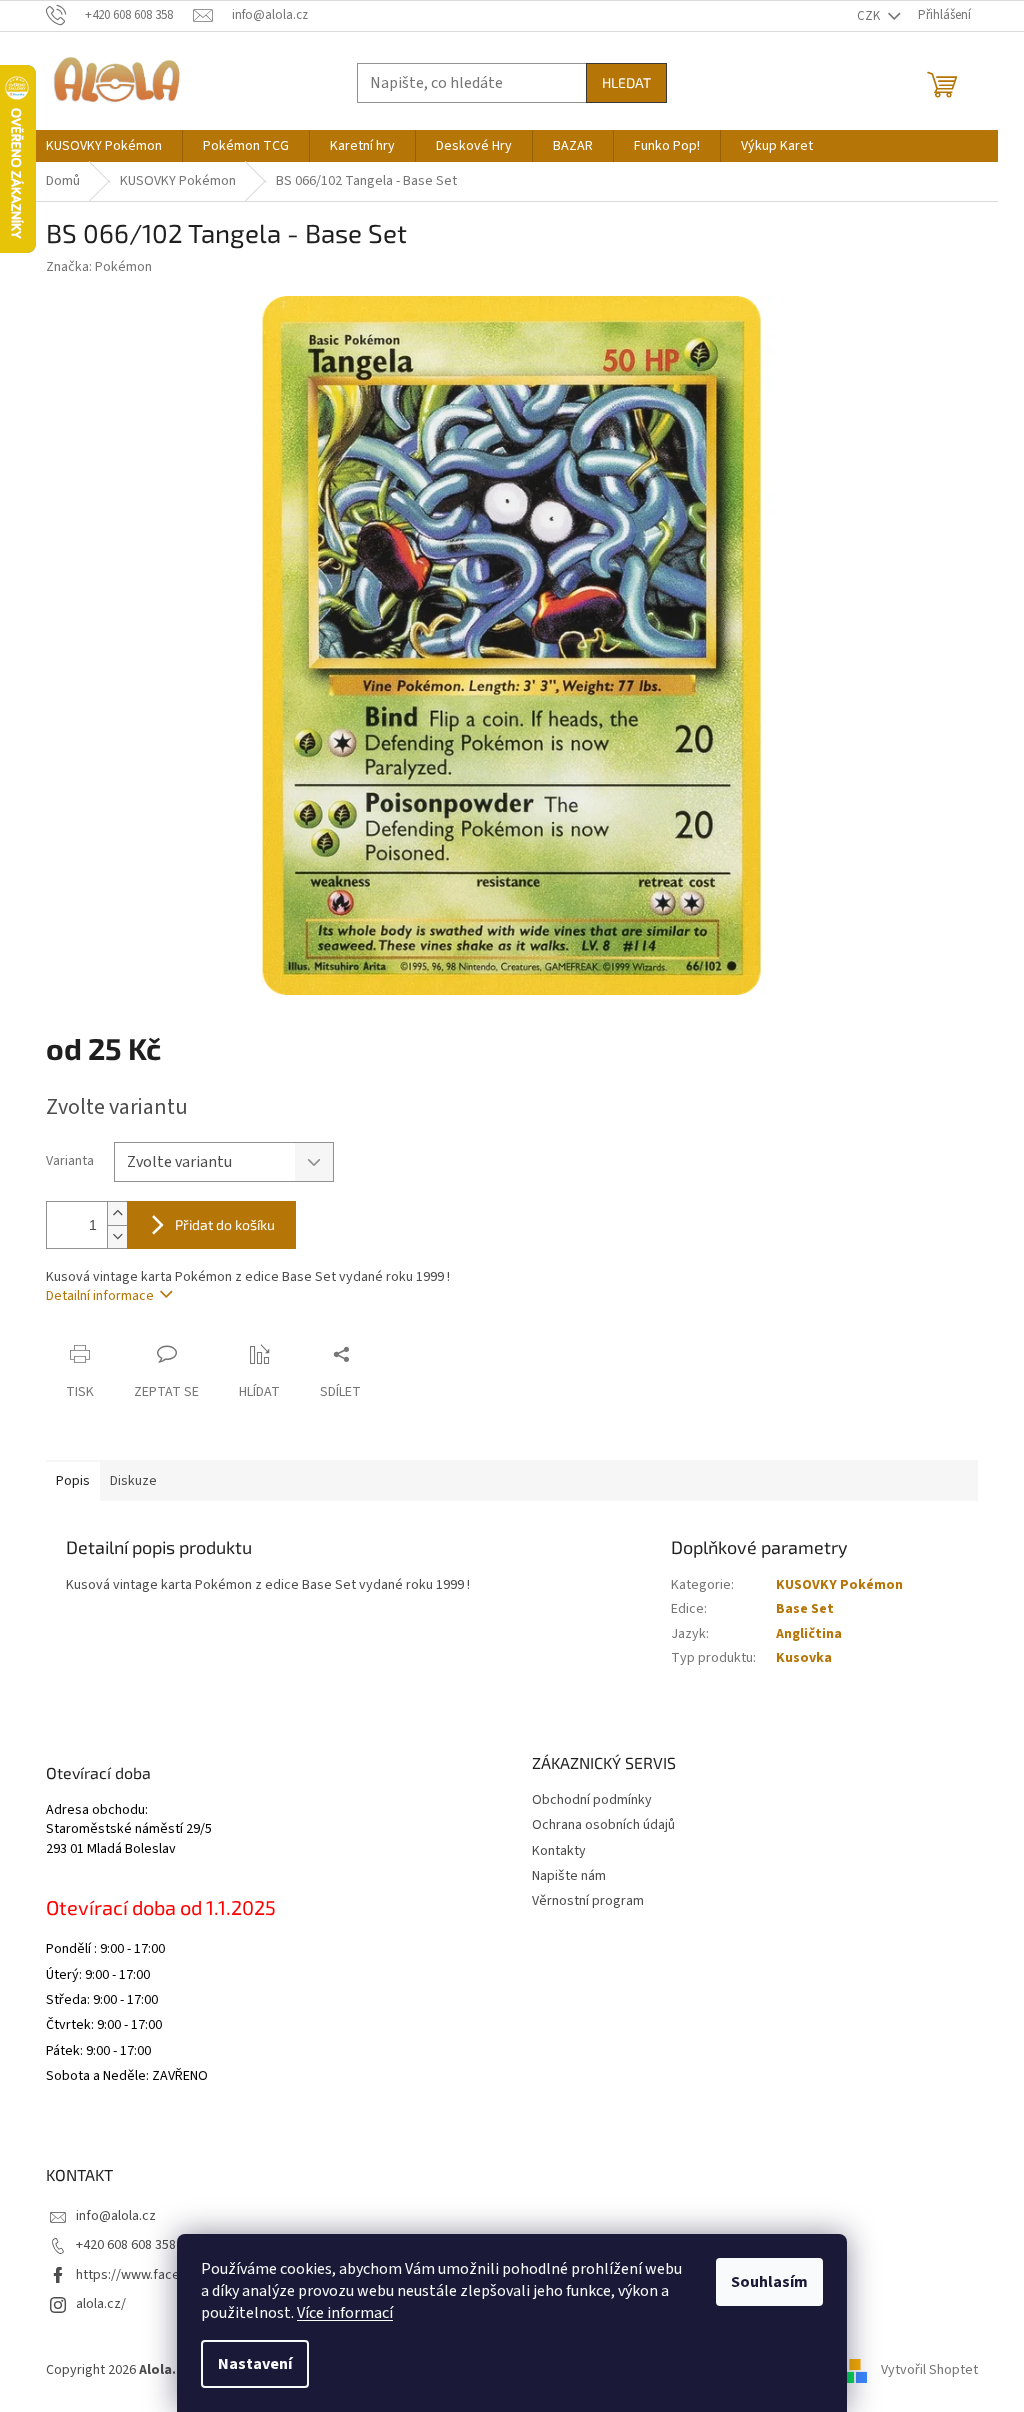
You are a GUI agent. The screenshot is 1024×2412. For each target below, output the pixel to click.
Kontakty (559, 1851)
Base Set (805, 1609)
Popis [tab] (73, 1481)
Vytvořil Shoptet (929, 2370)
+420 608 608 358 (126, 2245)
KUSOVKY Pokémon (839, 1585)
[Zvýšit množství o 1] (117, 1213)
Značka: (99, 267)
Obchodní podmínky (592, 1800)
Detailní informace (100, 1296)
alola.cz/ (101, 2304)
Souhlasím (769, 2282)
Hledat (626, 82)
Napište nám (569, 1876)
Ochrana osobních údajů (603, 1825)
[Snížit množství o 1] (117, 1236)
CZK (870, 16)
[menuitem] (104, 146)
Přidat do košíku (225, 1224)
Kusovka (804, 1658)
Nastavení (255, 2364)
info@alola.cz (116, 2216)
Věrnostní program (588, 1901)
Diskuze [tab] (133, 1481)
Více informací (345, 2313)
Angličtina (809, 1634)
